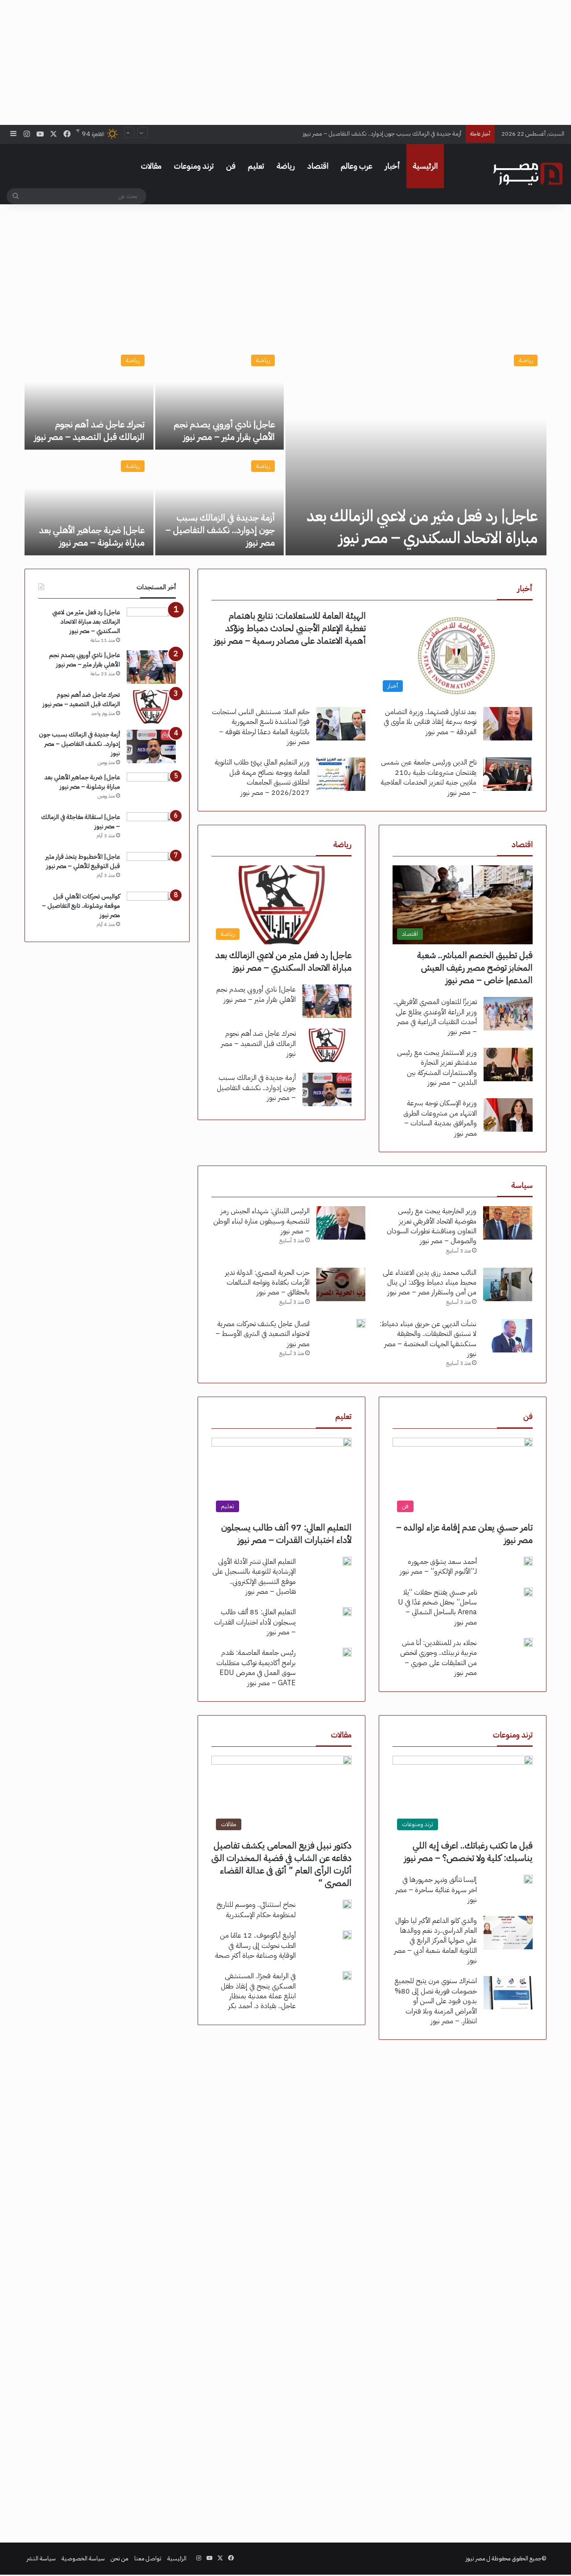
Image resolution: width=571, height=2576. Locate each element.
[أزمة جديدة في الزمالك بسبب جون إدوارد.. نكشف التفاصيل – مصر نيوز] (220, 503)
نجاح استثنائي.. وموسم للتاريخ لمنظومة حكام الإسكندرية (256, 1910)
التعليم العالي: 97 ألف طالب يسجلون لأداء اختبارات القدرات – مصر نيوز (286, 1534)
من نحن (120, 2558)
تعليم (256, 166)
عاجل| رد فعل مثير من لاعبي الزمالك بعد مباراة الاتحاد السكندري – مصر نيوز (422, 527)
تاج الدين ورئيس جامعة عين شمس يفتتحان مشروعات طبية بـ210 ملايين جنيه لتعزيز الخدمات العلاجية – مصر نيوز (428, 777)
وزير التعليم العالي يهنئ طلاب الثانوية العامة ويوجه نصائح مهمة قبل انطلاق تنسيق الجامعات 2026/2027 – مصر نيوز (262, 777)
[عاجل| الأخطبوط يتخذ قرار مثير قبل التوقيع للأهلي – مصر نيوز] (151, 869)
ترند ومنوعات (194, 166)
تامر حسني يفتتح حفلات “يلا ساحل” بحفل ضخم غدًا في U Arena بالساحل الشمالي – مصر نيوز (437, 1607)
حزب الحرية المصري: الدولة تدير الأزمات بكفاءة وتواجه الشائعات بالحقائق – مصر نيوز (267, 1283)
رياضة (286, 166)
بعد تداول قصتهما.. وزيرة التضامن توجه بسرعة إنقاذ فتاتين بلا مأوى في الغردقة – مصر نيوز (430, 722)
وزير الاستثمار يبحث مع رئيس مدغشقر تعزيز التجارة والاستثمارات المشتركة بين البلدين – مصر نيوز (437, 1068)
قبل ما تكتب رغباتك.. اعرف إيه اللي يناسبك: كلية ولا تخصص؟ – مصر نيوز (468, 1852)
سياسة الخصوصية (83, 2558)
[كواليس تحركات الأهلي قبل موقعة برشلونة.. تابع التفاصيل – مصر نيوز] (151, 908)
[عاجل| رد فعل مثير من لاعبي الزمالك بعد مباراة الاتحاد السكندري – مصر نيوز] (416, 451)
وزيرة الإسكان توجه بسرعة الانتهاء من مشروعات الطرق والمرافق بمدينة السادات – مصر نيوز (440, 1118)
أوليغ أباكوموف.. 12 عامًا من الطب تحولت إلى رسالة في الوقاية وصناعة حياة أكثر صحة (255, 1945)
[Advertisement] (285, 62)
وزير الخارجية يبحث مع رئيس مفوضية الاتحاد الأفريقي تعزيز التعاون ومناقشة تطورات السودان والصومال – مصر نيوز (432, 1226)
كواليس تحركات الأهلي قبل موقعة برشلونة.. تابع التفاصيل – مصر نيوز (81, 906)
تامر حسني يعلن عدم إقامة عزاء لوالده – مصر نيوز (464, 1534)
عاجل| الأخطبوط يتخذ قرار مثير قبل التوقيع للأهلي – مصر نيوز (83, 861)
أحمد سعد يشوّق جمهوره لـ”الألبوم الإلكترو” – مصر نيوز (438, 1567)
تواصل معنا (148, 2558)
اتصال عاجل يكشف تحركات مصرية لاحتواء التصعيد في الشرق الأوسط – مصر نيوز (263, 1334)
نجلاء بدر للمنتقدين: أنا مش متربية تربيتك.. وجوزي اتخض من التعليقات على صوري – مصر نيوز (439, 1658)
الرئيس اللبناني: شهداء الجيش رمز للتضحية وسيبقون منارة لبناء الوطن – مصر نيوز (261, 1221)
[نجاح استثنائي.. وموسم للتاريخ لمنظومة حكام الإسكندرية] (347, 1904)
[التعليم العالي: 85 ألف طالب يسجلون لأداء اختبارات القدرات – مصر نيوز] (347, 1612)
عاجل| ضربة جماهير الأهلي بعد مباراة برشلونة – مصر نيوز (92, 536)
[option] (285, 451)
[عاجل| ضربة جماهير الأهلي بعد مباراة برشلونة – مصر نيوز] (89, 503)
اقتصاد (318, 166)
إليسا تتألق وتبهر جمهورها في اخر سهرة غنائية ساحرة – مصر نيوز (436, 1890)
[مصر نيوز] (528, 174)
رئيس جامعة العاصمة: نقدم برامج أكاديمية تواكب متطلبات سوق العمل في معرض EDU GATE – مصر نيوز (256, 1668)
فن (231, 166)
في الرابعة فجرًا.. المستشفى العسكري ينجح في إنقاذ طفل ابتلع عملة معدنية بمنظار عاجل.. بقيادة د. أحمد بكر (258, 1991)
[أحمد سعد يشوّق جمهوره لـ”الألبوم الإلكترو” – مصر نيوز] (528, 1561)
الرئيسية (425, 166)
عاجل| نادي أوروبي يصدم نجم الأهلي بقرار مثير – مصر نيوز (224, 430)
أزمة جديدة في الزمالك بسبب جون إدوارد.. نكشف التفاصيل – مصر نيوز (382, 134)
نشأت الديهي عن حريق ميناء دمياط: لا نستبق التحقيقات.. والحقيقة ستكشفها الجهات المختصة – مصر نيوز (428, 1339)
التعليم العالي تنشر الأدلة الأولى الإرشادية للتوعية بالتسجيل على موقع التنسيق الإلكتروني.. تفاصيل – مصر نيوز (254, 1577)
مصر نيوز (476, 2558)
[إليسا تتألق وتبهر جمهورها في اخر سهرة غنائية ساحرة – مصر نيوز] (528, 1879)
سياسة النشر (41, 2558)
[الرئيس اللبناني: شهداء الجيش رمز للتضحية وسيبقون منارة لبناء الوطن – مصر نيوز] (341, 1223)
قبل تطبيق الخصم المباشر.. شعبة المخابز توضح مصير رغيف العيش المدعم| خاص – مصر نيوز (475, 968)
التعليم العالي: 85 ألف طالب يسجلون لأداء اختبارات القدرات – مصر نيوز (255, 1622)
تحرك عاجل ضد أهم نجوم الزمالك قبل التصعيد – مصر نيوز (89, 430)
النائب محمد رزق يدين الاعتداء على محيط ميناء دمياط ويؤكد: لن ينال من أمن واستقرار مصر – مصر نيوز (430, 1283)
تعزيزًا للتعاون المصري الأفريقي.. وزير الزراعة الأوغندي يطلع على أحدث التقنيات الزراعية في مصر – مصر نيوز (435, 1017)
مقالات (151, 166)
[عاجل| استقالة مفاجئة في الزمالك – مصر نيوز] (151, 829)
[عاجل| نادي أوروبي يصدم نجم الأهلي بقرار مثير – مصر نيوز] (220, 398)
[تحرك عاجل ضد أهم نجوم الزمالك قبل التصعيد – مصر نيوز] (89, 398)
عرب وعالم (357, 166)
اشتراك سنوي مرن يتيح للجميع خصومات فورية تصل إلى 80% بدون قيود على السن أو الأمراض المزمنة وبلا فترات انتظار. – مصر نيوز (436, 2001)
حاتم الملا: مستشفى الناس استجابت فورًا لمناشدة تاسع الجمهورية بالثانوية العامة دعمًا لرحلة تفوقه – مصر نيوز (261, 727)
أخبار (393, 166)
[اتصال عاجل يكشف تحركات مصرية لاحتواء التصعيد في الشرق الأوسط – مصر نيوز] (361, 1323)
